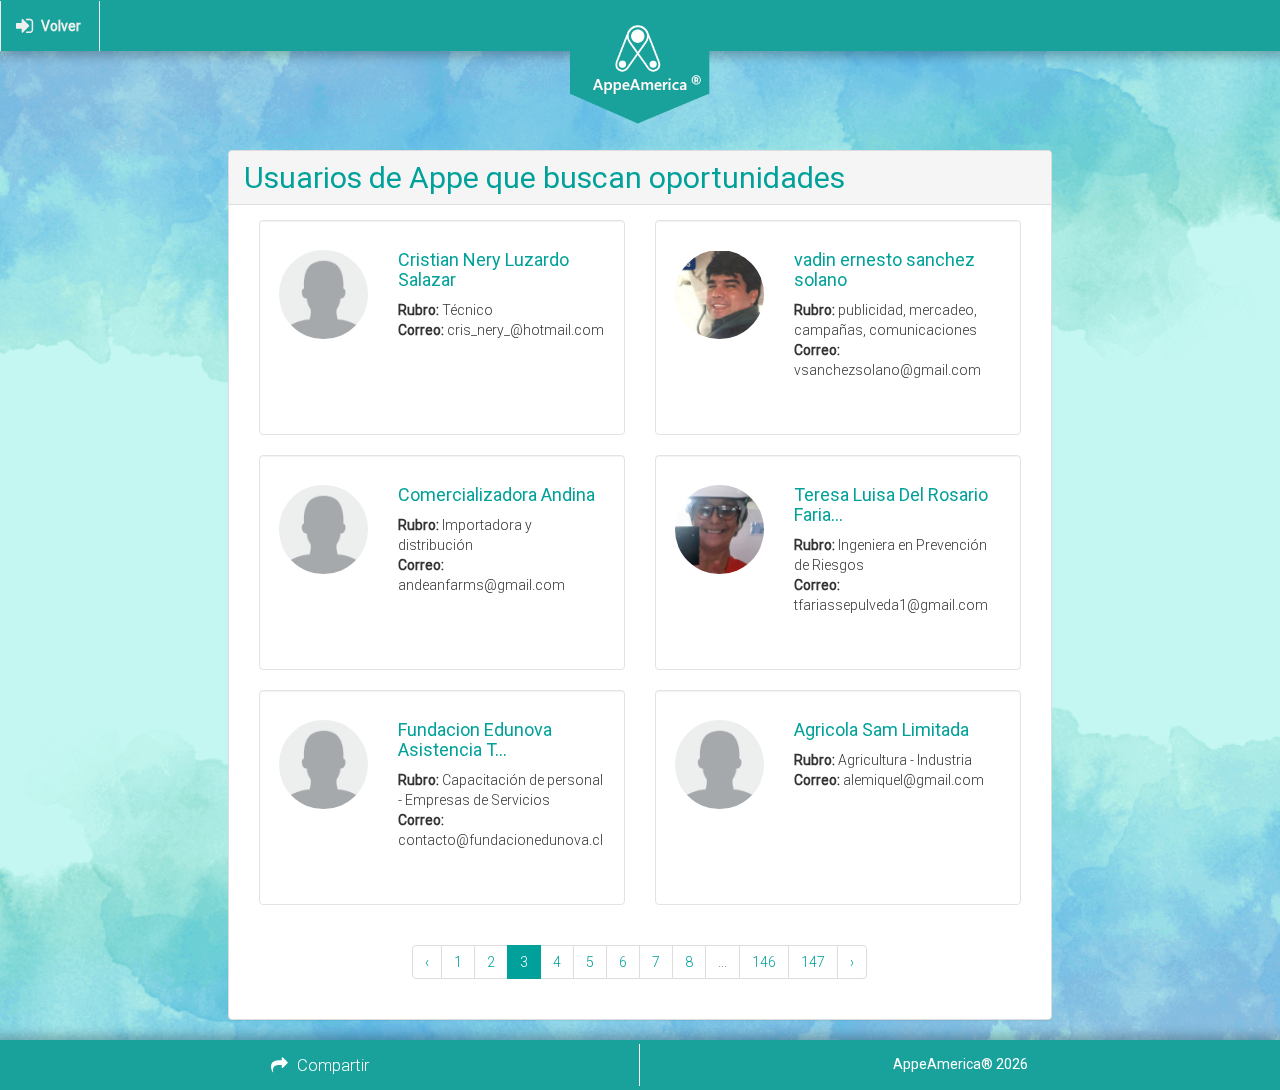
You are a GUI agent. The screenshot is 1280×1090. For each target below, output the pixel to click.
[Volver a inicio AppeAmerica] (640, 26)
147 (813, 962)
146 (764, 962)
